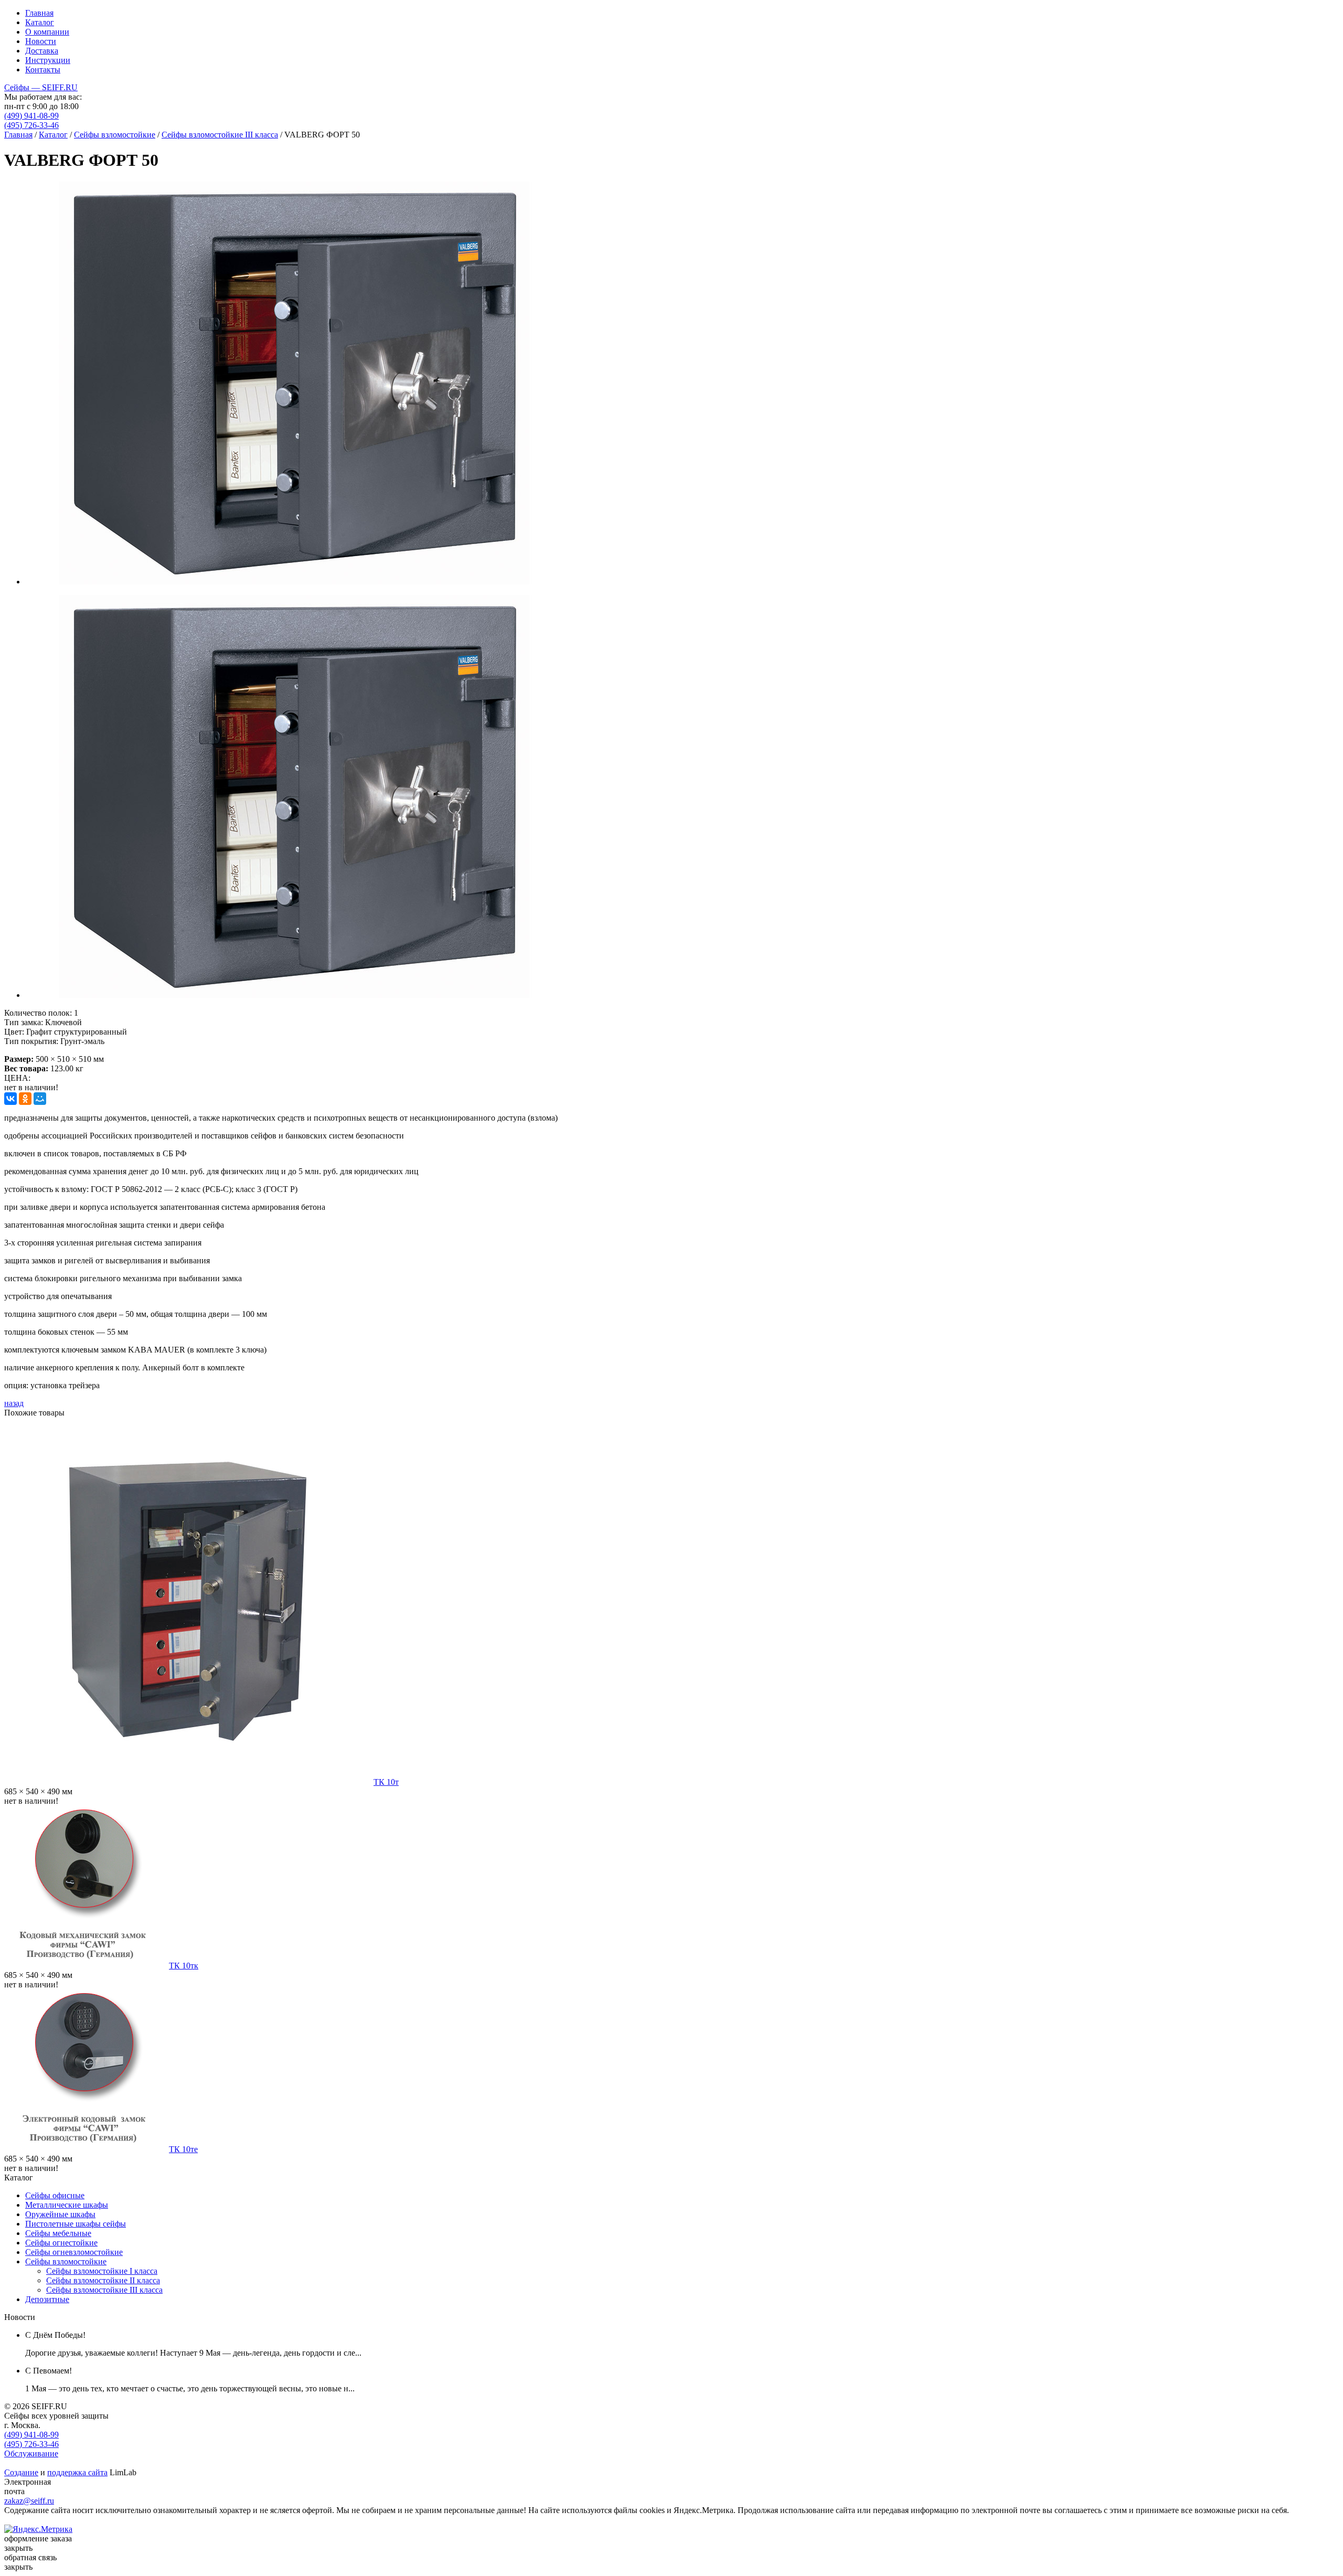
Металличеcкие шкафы (67, 2205)
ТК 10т (386, 1782)
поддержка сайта (77, 2472)
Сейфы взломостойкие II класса (103, 2280)
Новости (41, 41)
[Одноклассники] (25, 1099)
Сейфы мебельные (58, 2233)
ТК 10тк (184, 1966)
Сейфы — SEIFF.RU (41, 87)
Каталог (40, 22)
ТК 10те (183, 2149)
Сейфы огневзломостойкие (74, 2252)
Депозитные (47, 2299)
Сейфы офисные (55, 2195)
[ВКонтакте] (10, 1099)
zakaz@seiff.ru (29, 2501)
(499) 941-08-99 (31, 116)
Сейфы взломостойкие (115, 135)
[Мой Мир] (40, 1099)
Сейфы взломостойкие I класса (102, 2271)
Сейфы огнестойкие (61, 2243)
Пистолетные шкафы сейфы (76, 2224)
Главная (39, 13)
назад (14, 1403)
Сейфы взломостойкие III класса (220, 135)
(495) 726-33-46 (31, 125)
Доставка (42, 51)
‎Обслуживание (31, 2453)
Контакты (43, 70)
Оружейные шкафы (60, 2214)
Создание (21, 2472)
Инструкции (48, 60)
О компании (47, 32)
